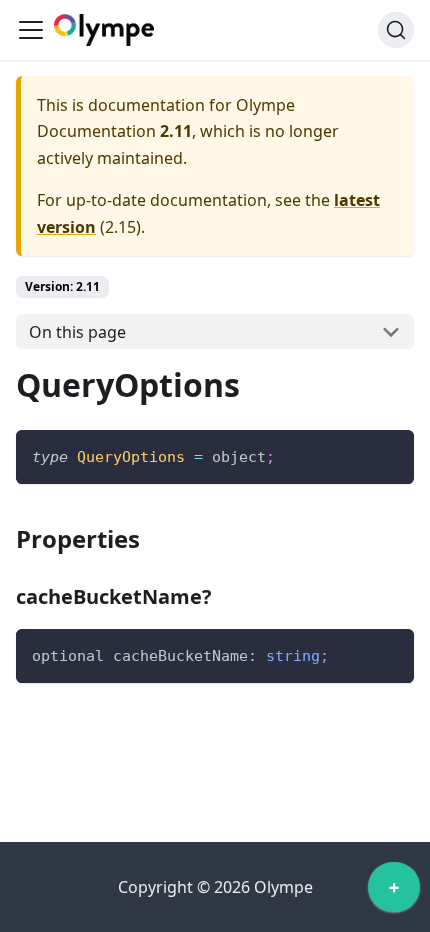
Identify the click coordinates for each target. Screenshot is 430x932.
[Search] (396, 30)
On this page (77, 332)
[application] (394, 892)
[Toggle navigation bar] (31, 30)
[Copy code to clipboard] (389, 454)
